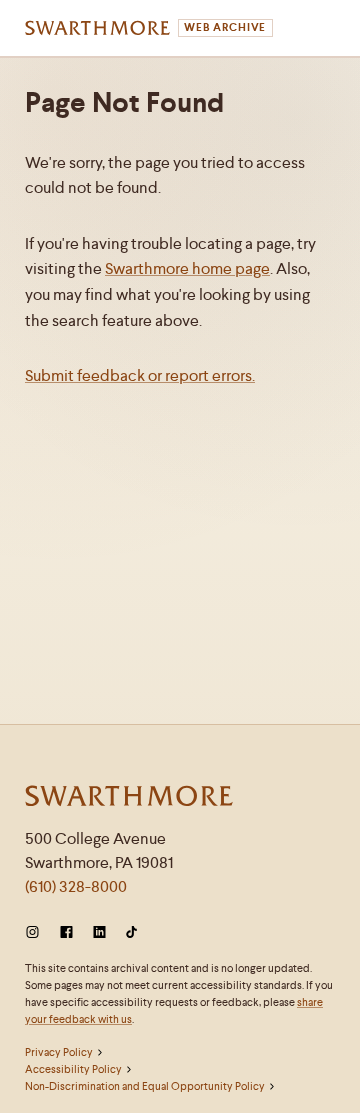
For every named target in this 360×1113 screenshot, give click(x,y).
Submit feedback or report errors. (140, 375)
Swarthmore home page (187, 268)
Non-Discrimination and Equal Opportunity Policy (145, 1086)
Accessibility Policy (73, 1069)
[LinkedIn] (99, 932)
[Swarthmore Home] (130, 798)
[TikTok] (131, 932)
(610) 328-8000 (76, 886)
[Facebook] (66, 932)
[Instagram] (36, 932)
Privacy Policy (59, 1052)
